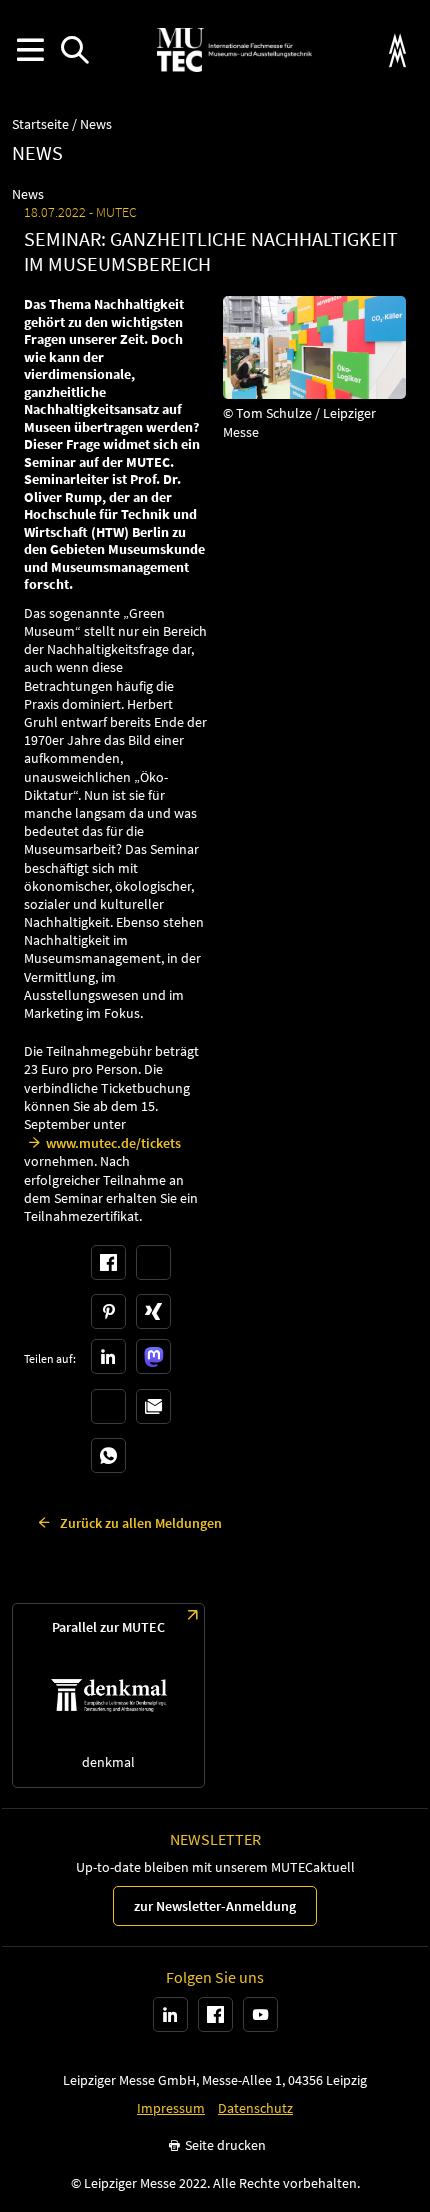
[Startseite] (234, 50)
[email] (153, 1406)
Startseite (40, 124)
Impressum (171, 2108)
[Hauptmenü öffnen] (29, 50)
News (96, 124)
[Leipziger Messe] (397, 50)
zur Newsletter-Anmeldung (215, 1906)
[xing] (153, 1311)
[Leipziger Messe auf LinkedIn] (170, 2014)
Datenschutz (255, 2108)
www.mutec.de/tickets (113, 1143)
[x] (153, 1262)
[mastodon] (153, 1356)
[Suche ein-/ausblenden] (74, 50)
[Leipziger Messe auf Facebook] (215, 2014)
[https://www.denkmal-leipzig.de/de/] (108, 1695)
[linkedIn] (108, 1356)
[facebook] (108, 1262)
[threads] (108, 1406)
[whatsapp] (108, 1455)
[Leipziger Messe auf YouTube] (260, 2014)
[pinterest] (108, 1311)
